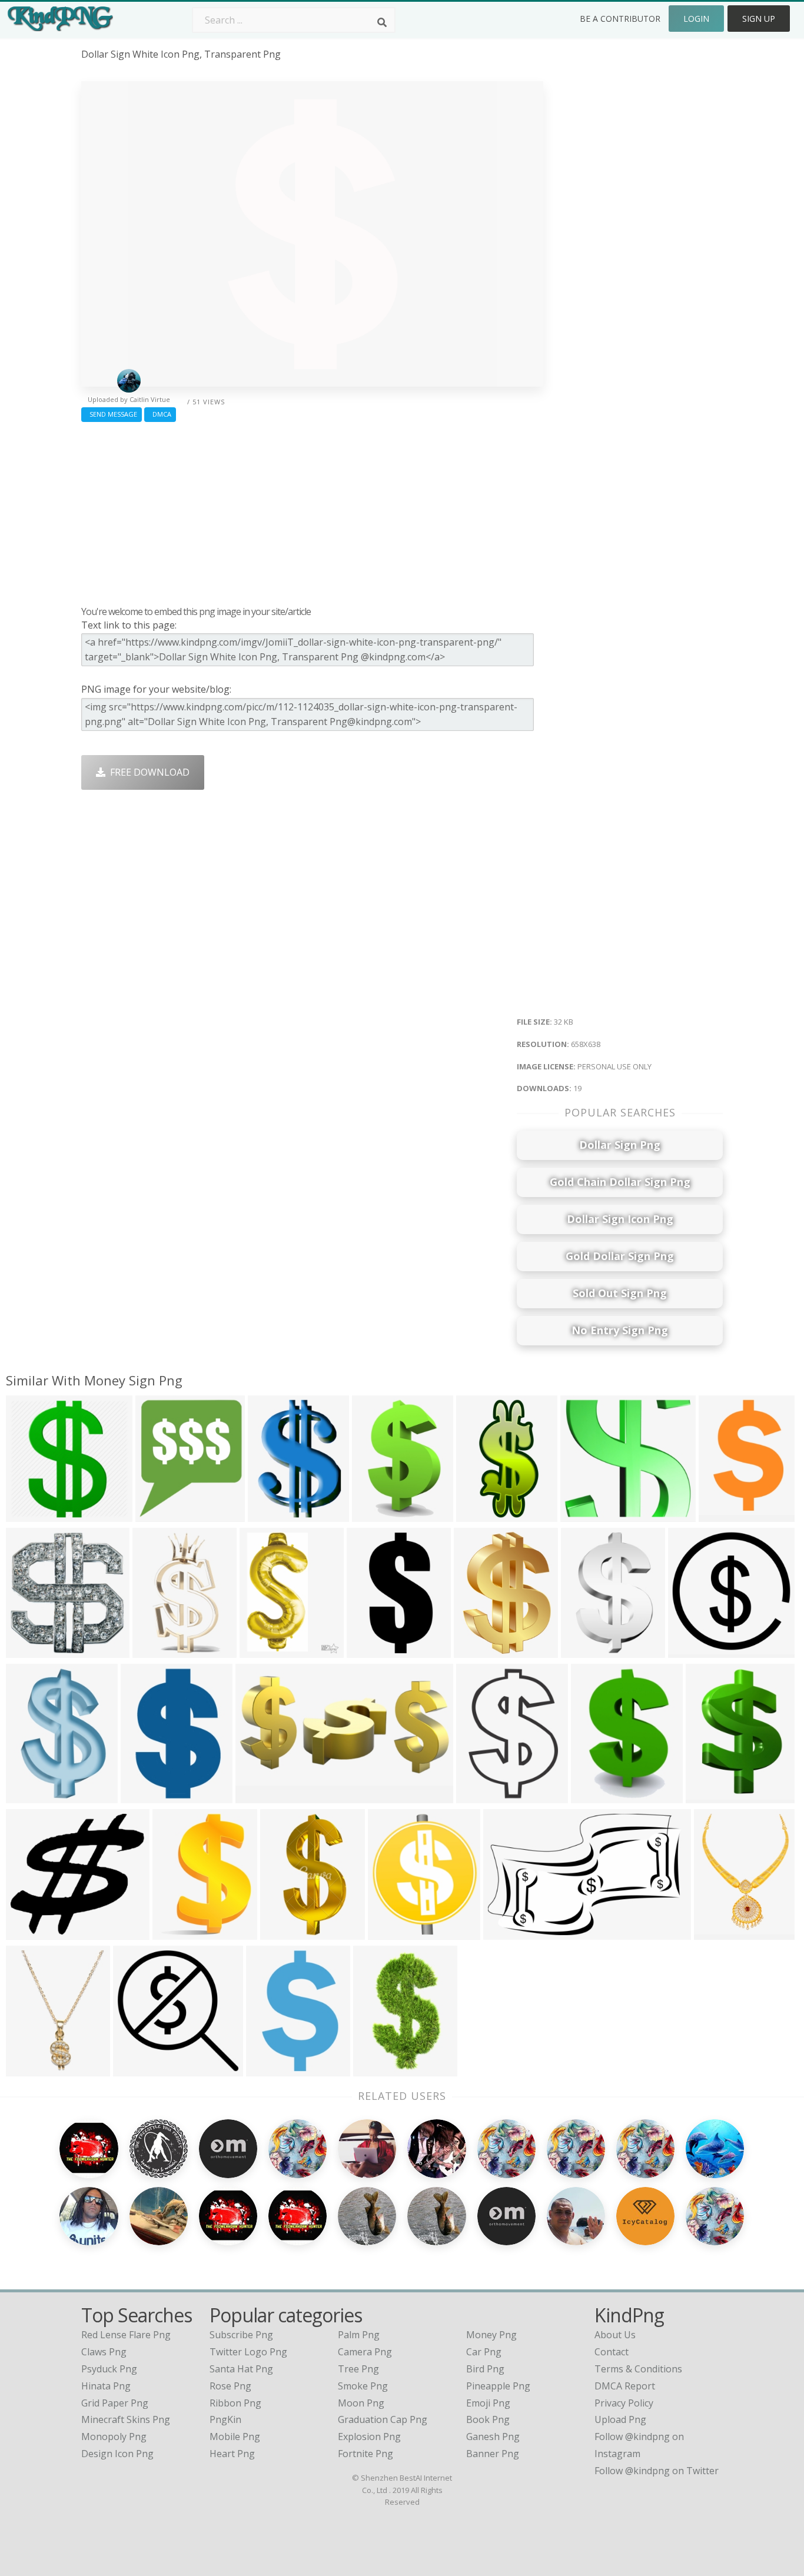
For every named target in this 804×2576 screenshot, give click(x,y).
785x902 (157, 1514)
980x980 (690, 1650)
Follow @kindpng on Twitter (657, 2471)
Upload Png (620, 2419)
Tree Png (358, 2369)
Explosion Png (369, 2437)
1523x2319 (33, 1795)
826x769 (582, 1514)
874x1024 (595, 1795)
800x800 (28, 1932)
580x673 (390, 1932)
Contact (612, 2352)
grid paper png (115, 2403)
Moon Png (361, 2403)
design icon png (117, 2454)
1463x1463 (140, 2068)
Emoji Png (488, 2403)
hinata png (106, 2386)
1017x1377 (33, 2068)
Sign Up (759, 19)
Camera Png (365, 2352)
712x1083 (145, 1795)
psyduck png (109, 2369)
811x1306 (376, 1514)
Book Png (488, 2419)
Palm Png (359, 2335)
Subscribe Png (241, 2335)
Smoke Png (363, 2386)
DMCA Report (625, 2386)
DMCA (160, 414)
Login (696, 19)
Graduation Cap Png (383, 2419)
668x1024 (710, 1795)
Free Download (147, 772)
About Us (615, 2335)
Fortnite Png (366, 2454)
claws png (104, 2352)
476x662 (476, 1650)
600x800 (282, 1932)
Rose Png (230, 2386)
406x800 (478, 1514)
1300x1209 (179, 1932)
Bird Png (485, 2369)
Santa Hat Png (241, 2369)
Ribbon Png (235, 2403)
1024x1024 (33, 1514)
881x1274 (481, 1795)
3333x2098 (510, 1932)
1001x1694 (380, 2068)
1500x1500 (373, 1650)
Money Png (491, 2335)
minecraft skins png (126, 2419)
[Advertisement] (312, 511)
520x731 (270, 1514)
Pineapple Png (498, 2386)
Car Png (484, 2352)
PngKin (225, 2419)
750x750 (721, 1514)
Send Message (112, 414)
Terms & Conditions (638, 2369)
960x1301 (585, 1650)
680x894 (262, 1650)
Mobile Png (235, 2437)
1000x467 (260, 1795)
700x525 (716, 1932)
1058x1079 (33, 1650)
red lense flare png (126, 2335)
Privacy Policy (624, 2403)
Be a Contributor (620, 19)
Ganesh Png (493, 2437)
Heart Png (232, 2454)
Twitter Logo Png (248, 2352)
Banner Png (493, 2454)
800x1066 (157, 1650)
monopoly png (114, 2437)
